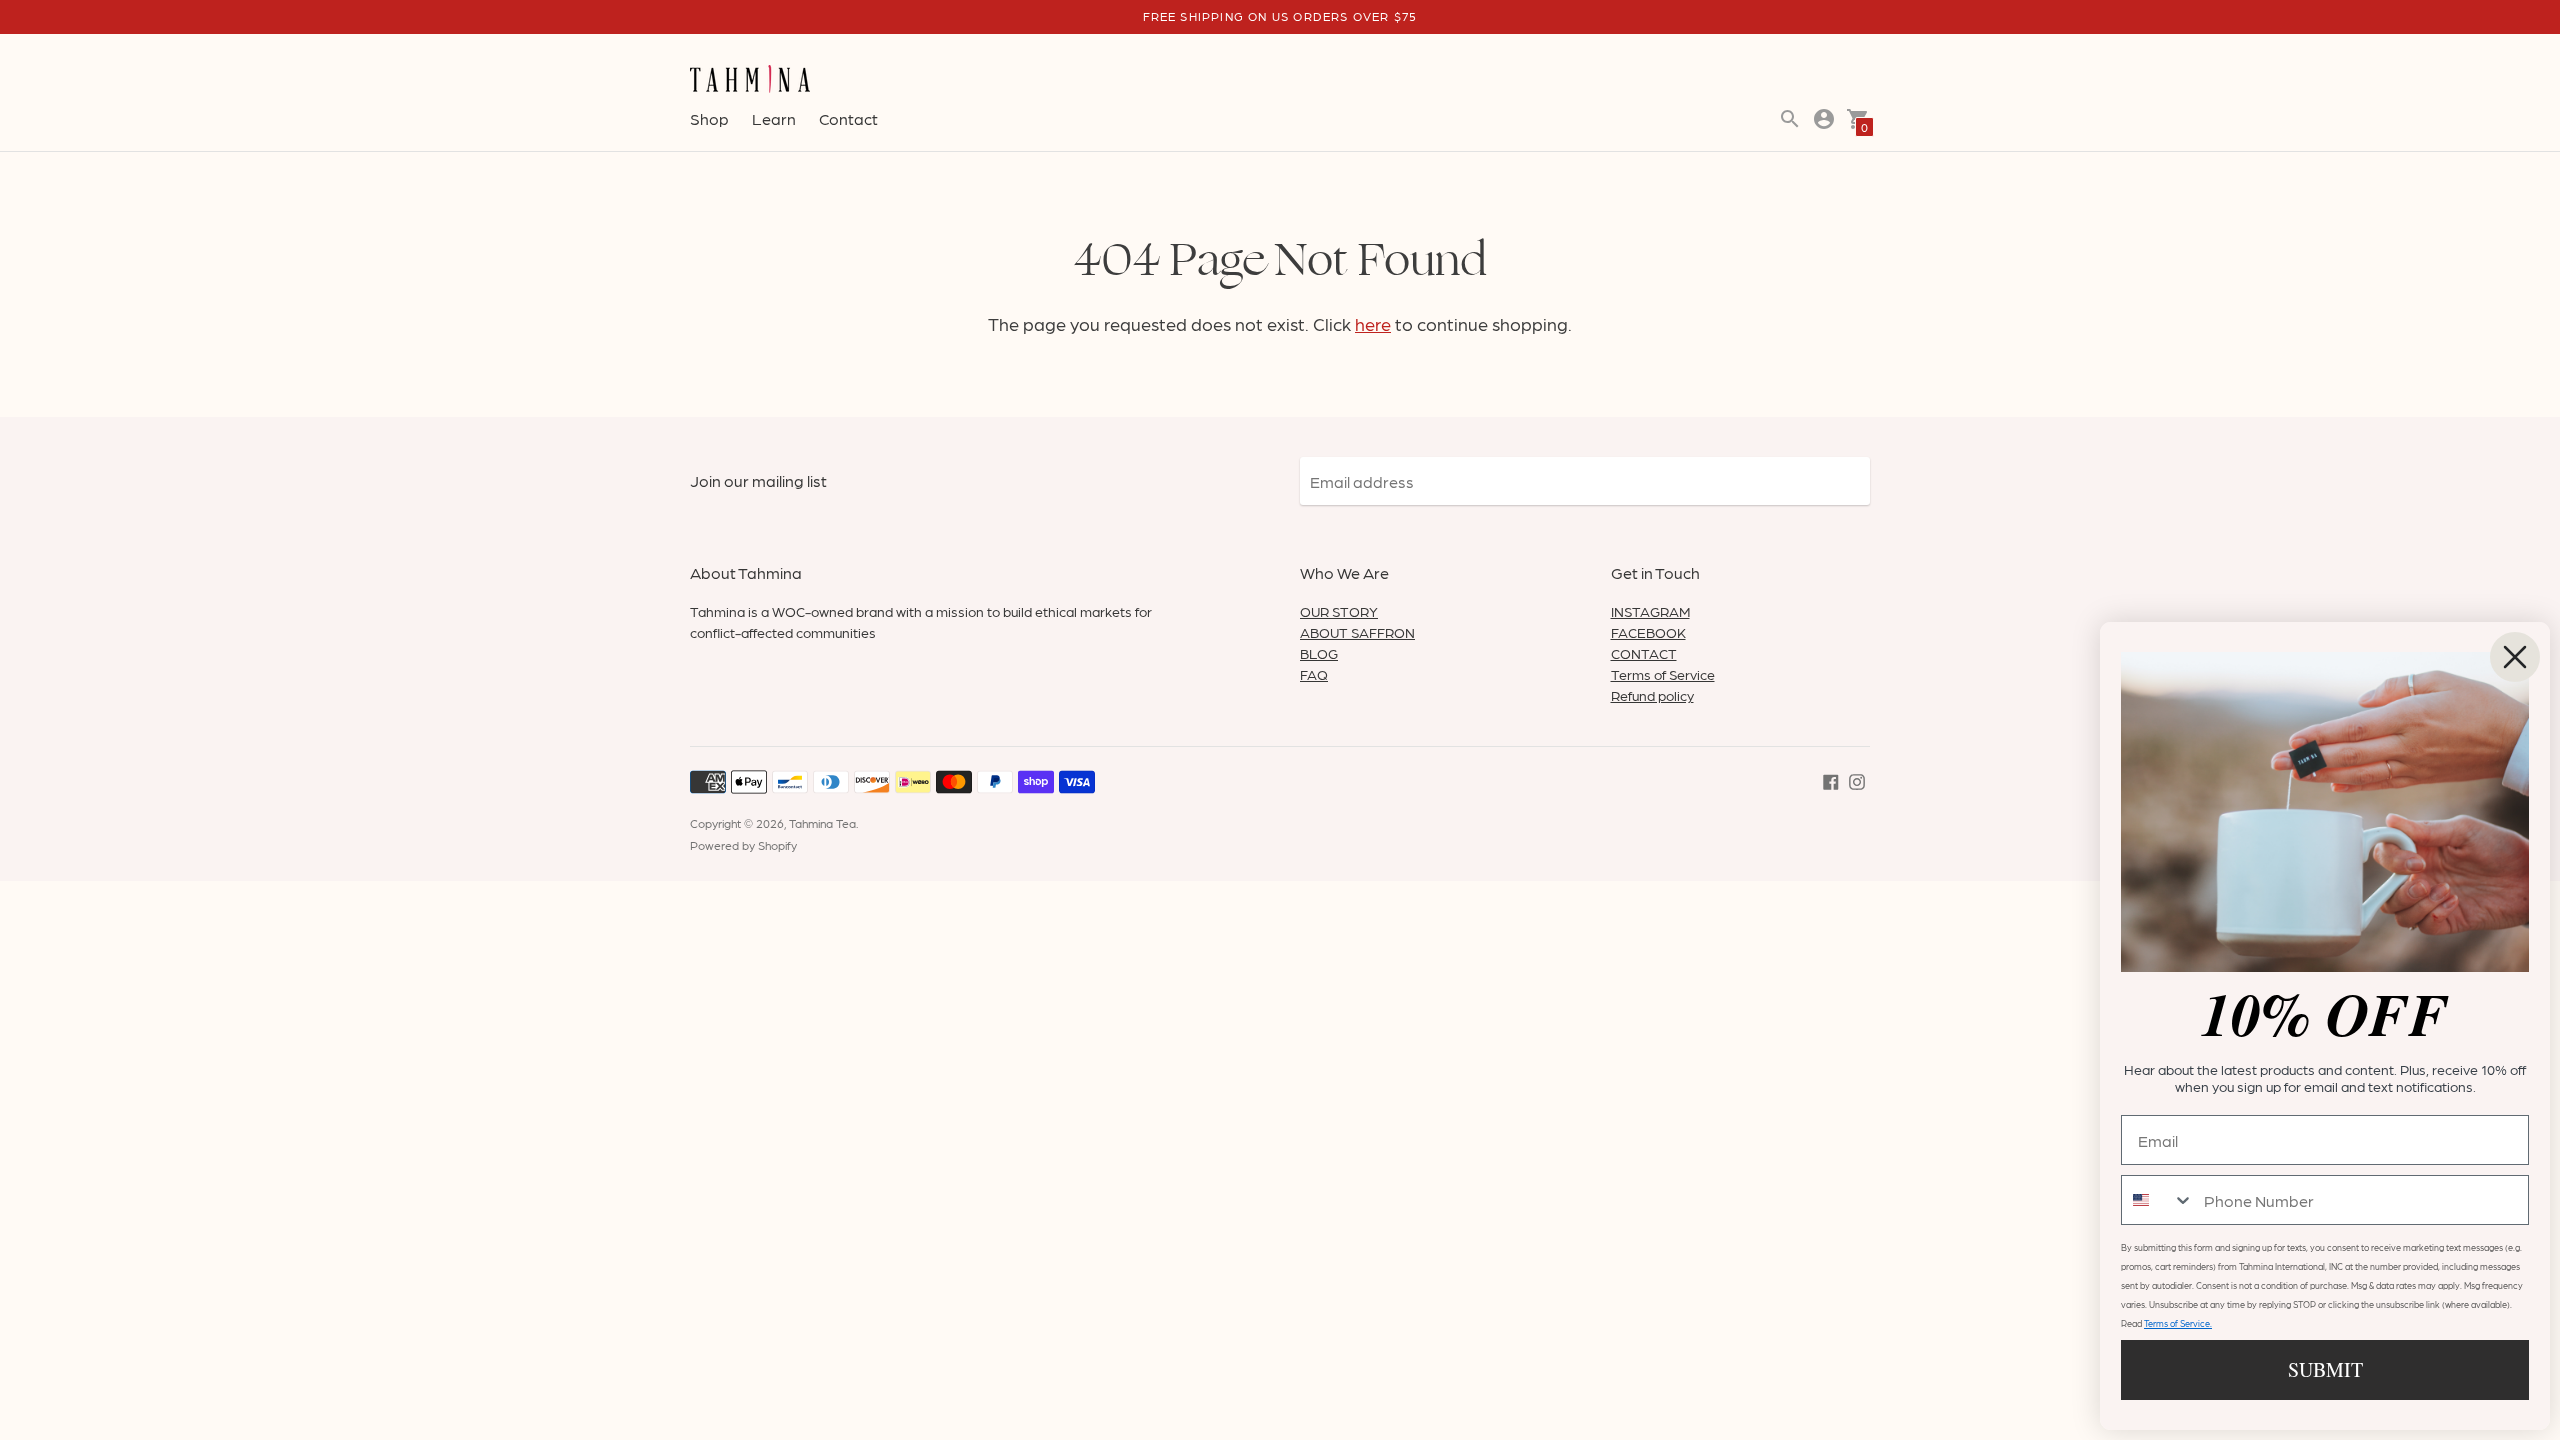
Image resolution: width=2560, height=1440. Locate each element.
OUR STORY (1339, 611)
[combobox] (2158, 1200)
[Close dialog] (2515, 657)
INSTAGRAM (1650, 611)
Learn (774, 118)
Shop (709, 118)
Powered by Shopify (743, 845)
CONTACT (1644, 653)
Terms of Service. (2178, 1323)
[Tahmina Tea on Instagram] (1857, 779)
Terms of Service (1663, 674)
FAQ (1314, 674)
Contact (848, 118)
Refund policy (1652, 695)
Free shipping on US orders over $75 (1280, 16)
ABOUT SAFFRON (1357, 632)
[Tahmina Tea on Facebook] (1831, 779)
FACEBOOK (1648, 632)
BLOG (1319, 653)
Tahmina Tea (822, 823)
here (1373, 323)
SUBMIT (2325, 1369)
